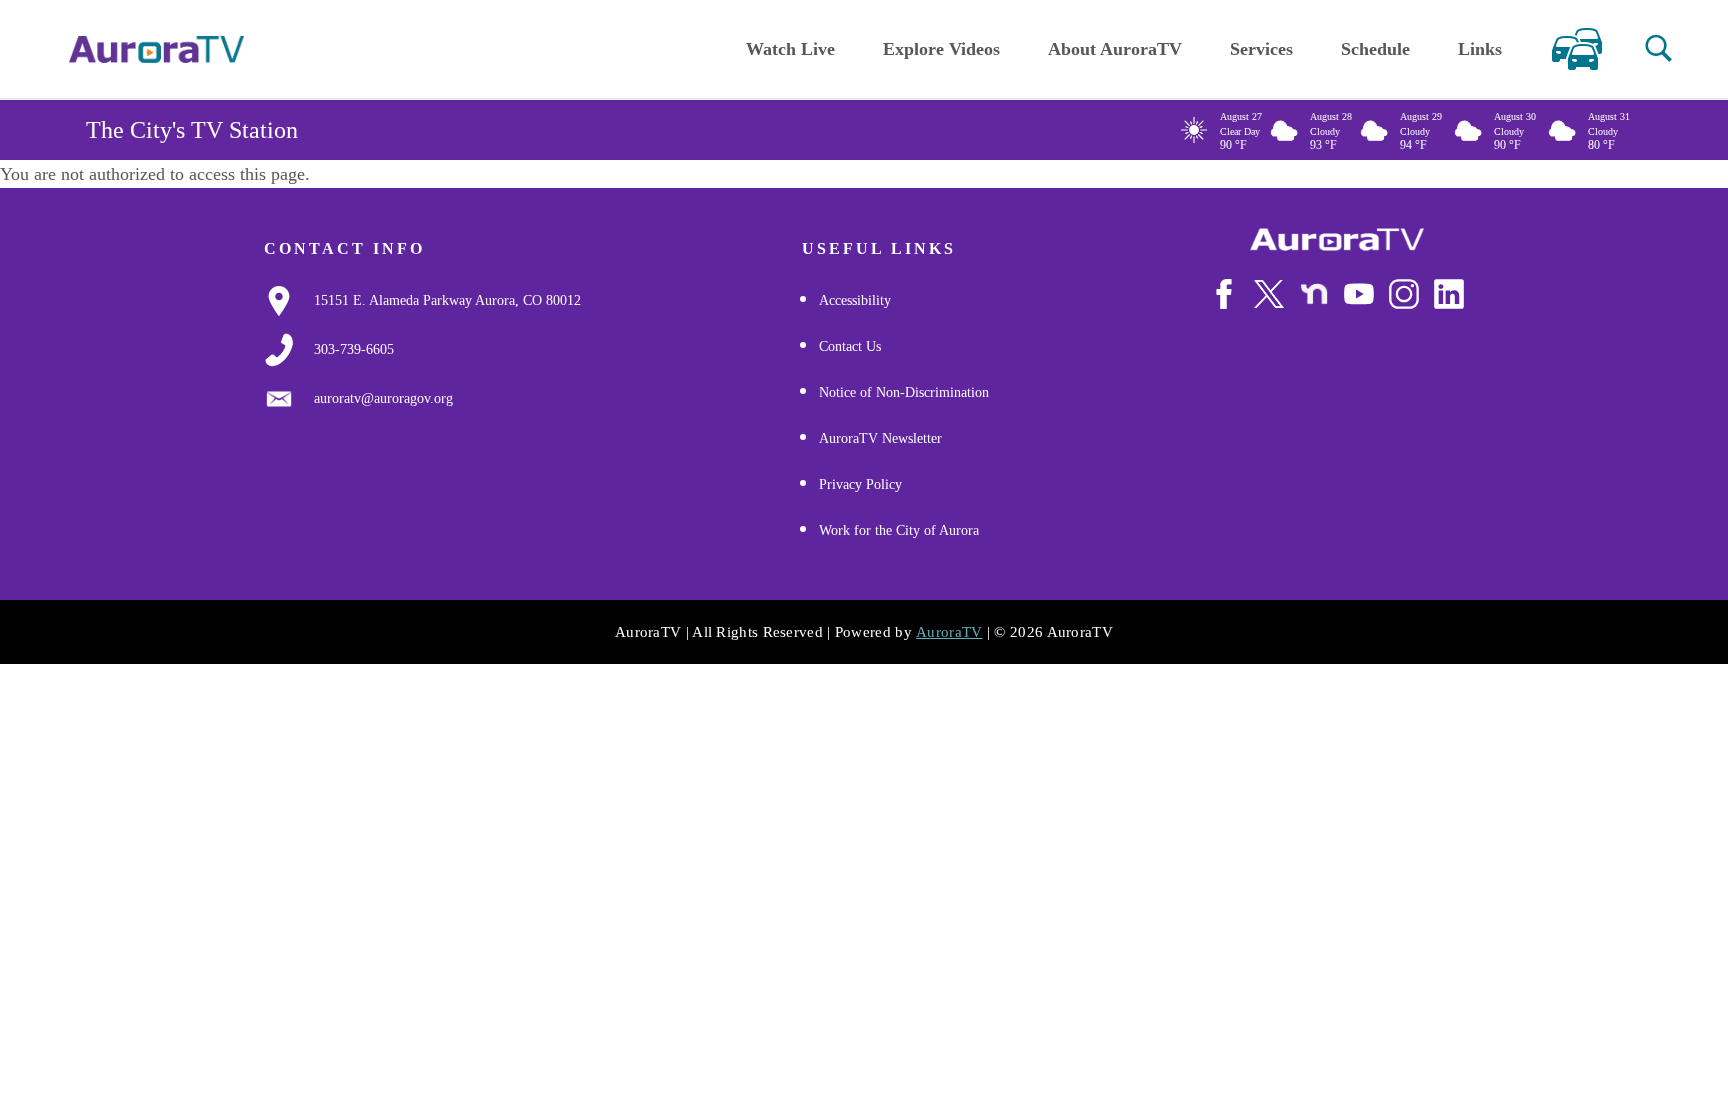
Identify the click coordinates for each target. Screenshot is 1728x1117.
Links (1480, 49)
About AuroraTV (1115, 49)
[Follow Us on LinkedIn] (1449, 294)
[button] (1658, 48)
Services (1261, 49)
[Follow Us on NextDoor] (1314, 294)
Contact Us (850, 346)
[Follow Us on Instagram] (1404, 294)
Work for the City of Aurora (899, 530)
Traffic (1576, 49)
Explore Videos (941, 49)
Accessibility (855, 300)
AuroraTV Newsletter (880, 438)
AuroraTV (949, 632)
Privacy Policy (860, 484)
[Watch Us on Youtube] (1359, 294)
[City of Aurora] (1337, 239)
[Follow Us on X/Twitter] (1269, 294)
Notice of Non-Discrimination (904, 392)
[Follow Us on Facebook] (1224, 294)
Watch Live (790, 49)
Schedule (1375, 49)
